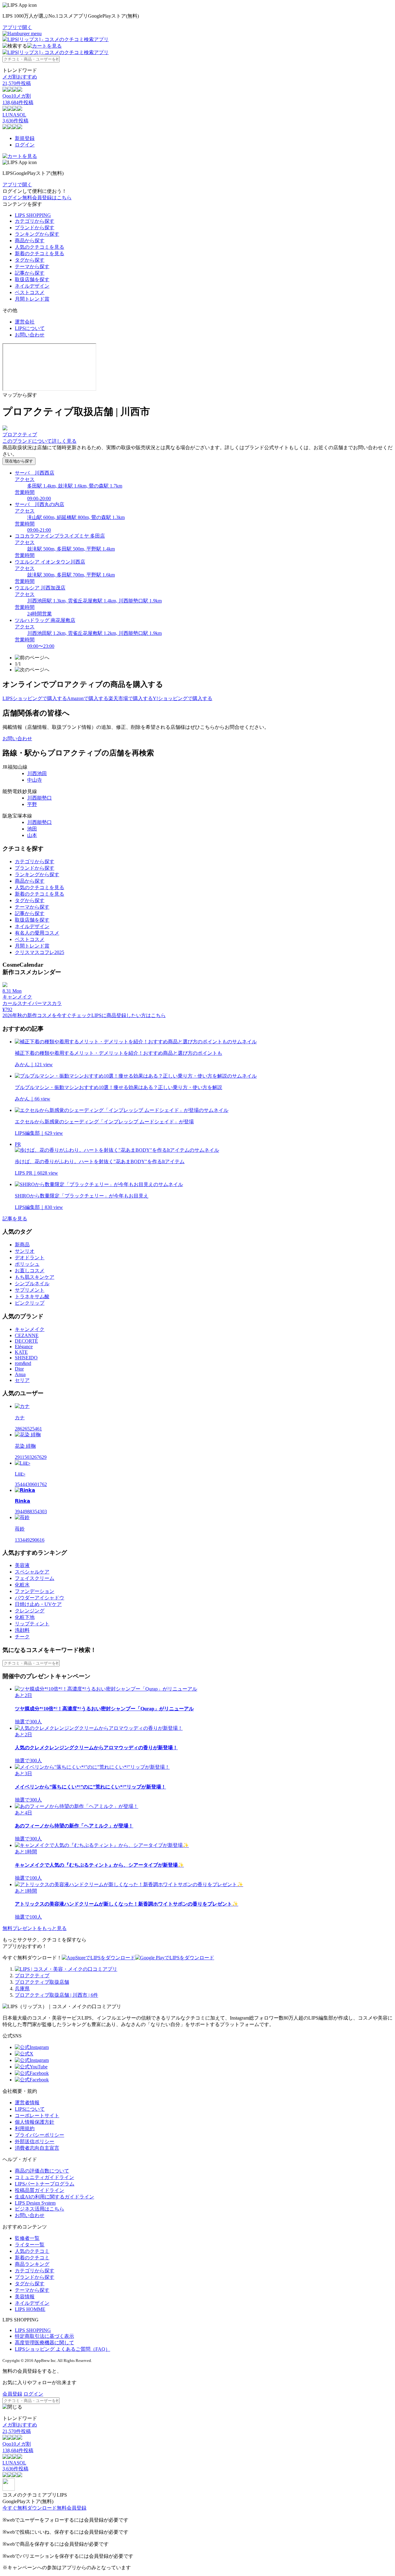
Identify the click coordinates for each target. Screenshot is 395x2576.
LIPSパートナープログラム (45, 2184)
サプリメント (30, 1290)
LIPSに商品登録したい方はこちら (129, 1015)
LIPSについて (30, 328)
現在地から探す (19, 461)
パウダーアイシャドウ (39, 1598)
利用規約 (25, 2128)
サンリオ (25, 1251)
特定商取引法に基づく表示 (44, 2336)
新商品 (22, 1245)
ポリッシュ (27, 1264)
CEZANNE (27, 1335)
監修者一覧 (27, 2238)
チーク (22, 1637)
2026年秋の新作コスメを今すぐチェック (47, 1015)
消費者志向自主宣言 (37, 2148)
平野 (32, 804)
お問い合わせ (30, 335)
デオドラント (30, 1258)
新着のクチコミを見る (39, 253)
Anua (20, 1374)
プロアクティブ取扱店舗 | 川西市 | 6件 (56, 1995)
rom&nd (23, 1363)
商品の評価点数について (42, 2171)
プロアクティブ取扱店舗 (42, 1982)
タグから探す (30, 260)
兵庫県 (22, 1989)
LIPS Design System (35, 2203)
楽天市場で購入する (131, 698)
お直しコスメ (30, 1271)
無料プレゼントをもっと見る (35, 1928)
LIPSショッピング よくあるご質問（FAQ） (62, 2349)
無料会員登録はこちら (47, 198)
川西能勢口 (39, 798)
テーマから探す (32, 266)
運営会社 (25, 322)
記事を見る (15, 1219)
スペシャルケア (32, 1572)
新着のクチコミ (32, 2258)
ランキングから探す (37, 234)
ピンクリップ (30, 1303)
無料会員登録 (72, 2508)
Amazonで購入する (88, 698)
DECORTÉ (26, 1341)
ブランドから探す (35, 228)
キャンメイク (30, 1329)
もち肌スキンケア (35, 1277)
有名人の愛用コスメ (37, 933)
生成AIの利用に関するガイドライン (54, 2197)
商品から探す (30, 241)
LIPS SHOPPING (33, 215)
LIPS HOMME (30, 2309)
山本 (32, 835)
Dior (19, 1369)
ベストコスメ (30, 292)
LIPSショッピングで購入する (35, 698)
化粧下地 (25, 1617)
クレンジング (30, 1611)
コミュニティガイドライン (44, 2177)
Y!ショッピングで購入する (183, 698)
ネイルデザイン (32, 286)
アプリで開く (17, 27)
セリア (22, 1380)
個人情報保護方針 (35, 2122)
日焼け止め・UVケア (38, 1604)
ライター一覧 (30, 2245)
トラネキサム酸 (32, 1296)
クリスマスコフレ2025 (39, 952)
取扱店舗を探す (32, 279)
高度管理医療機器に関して (44, 2343)
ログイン (25, 145)
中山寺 (35, 780)
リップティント (32, 1624)
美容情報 (25, 2297)
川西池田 (37, 773)
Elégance (24, 1347)
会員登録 (12, 2394)
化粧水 (22, 1585)
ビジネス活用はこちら (39, 2209)
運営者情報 (27, 2103)
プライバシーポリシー (39, 2135)
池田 (32, 829)
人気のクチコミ (32, 2251)
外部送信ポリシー (35, 2141)
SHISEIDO (26, 1358)
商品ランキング (32, 2264)
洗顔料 (22, 1630)
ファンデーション (35, 1591)
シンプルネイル (32, 1284)
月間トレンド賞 (32, 299)
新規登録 (25, 138)
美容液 (22, 1565)
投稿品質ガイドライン (39, 2190)
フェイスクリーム (35, 1578)
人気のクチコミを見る (39, 247)
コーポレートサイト (37, 2116)
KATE (21, 1352)
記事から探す (30, 273)
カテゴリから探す (35, 221)
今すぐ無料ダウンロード (30, 2508)
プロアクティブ (32, 1976)
